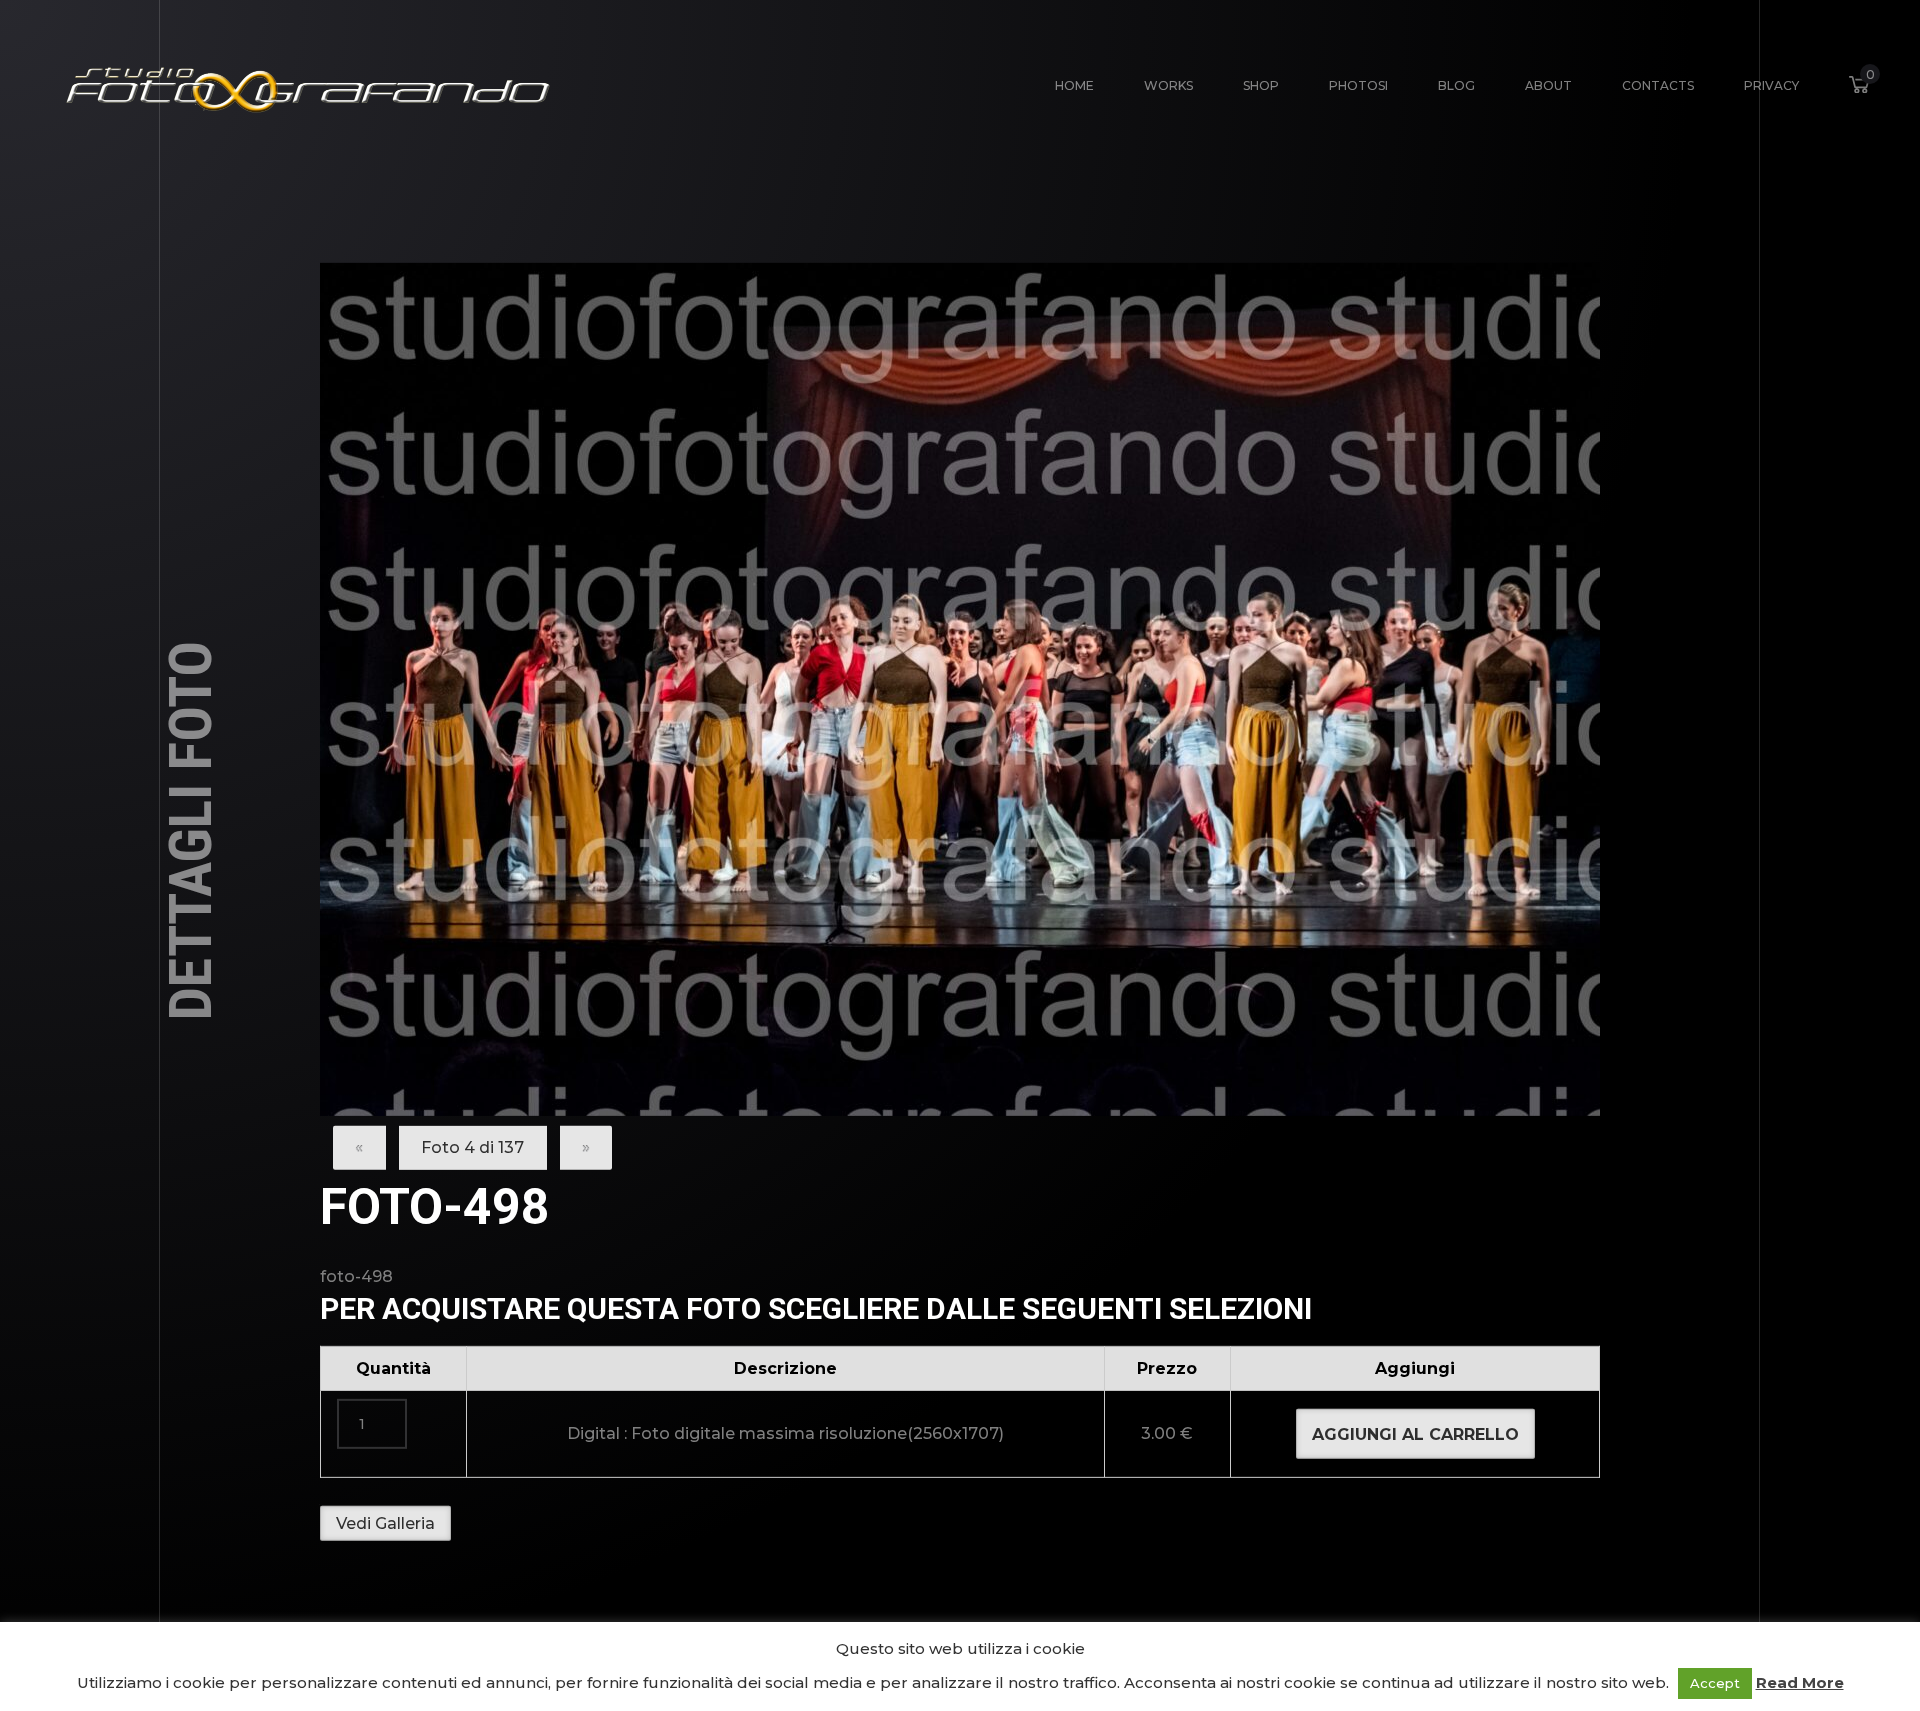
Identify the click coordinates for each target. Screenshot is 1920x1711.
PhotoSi (1358, 85)
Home (1074, 85)
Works (1168, 85)
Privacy (1771, 85)
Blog (1456, 85)
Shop (1261, 85)
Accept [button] (1715, 1683)
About (1548, 85)
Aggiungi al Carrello (1415, 1433)
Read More (1800, 1682)
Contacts (1658, 85)
